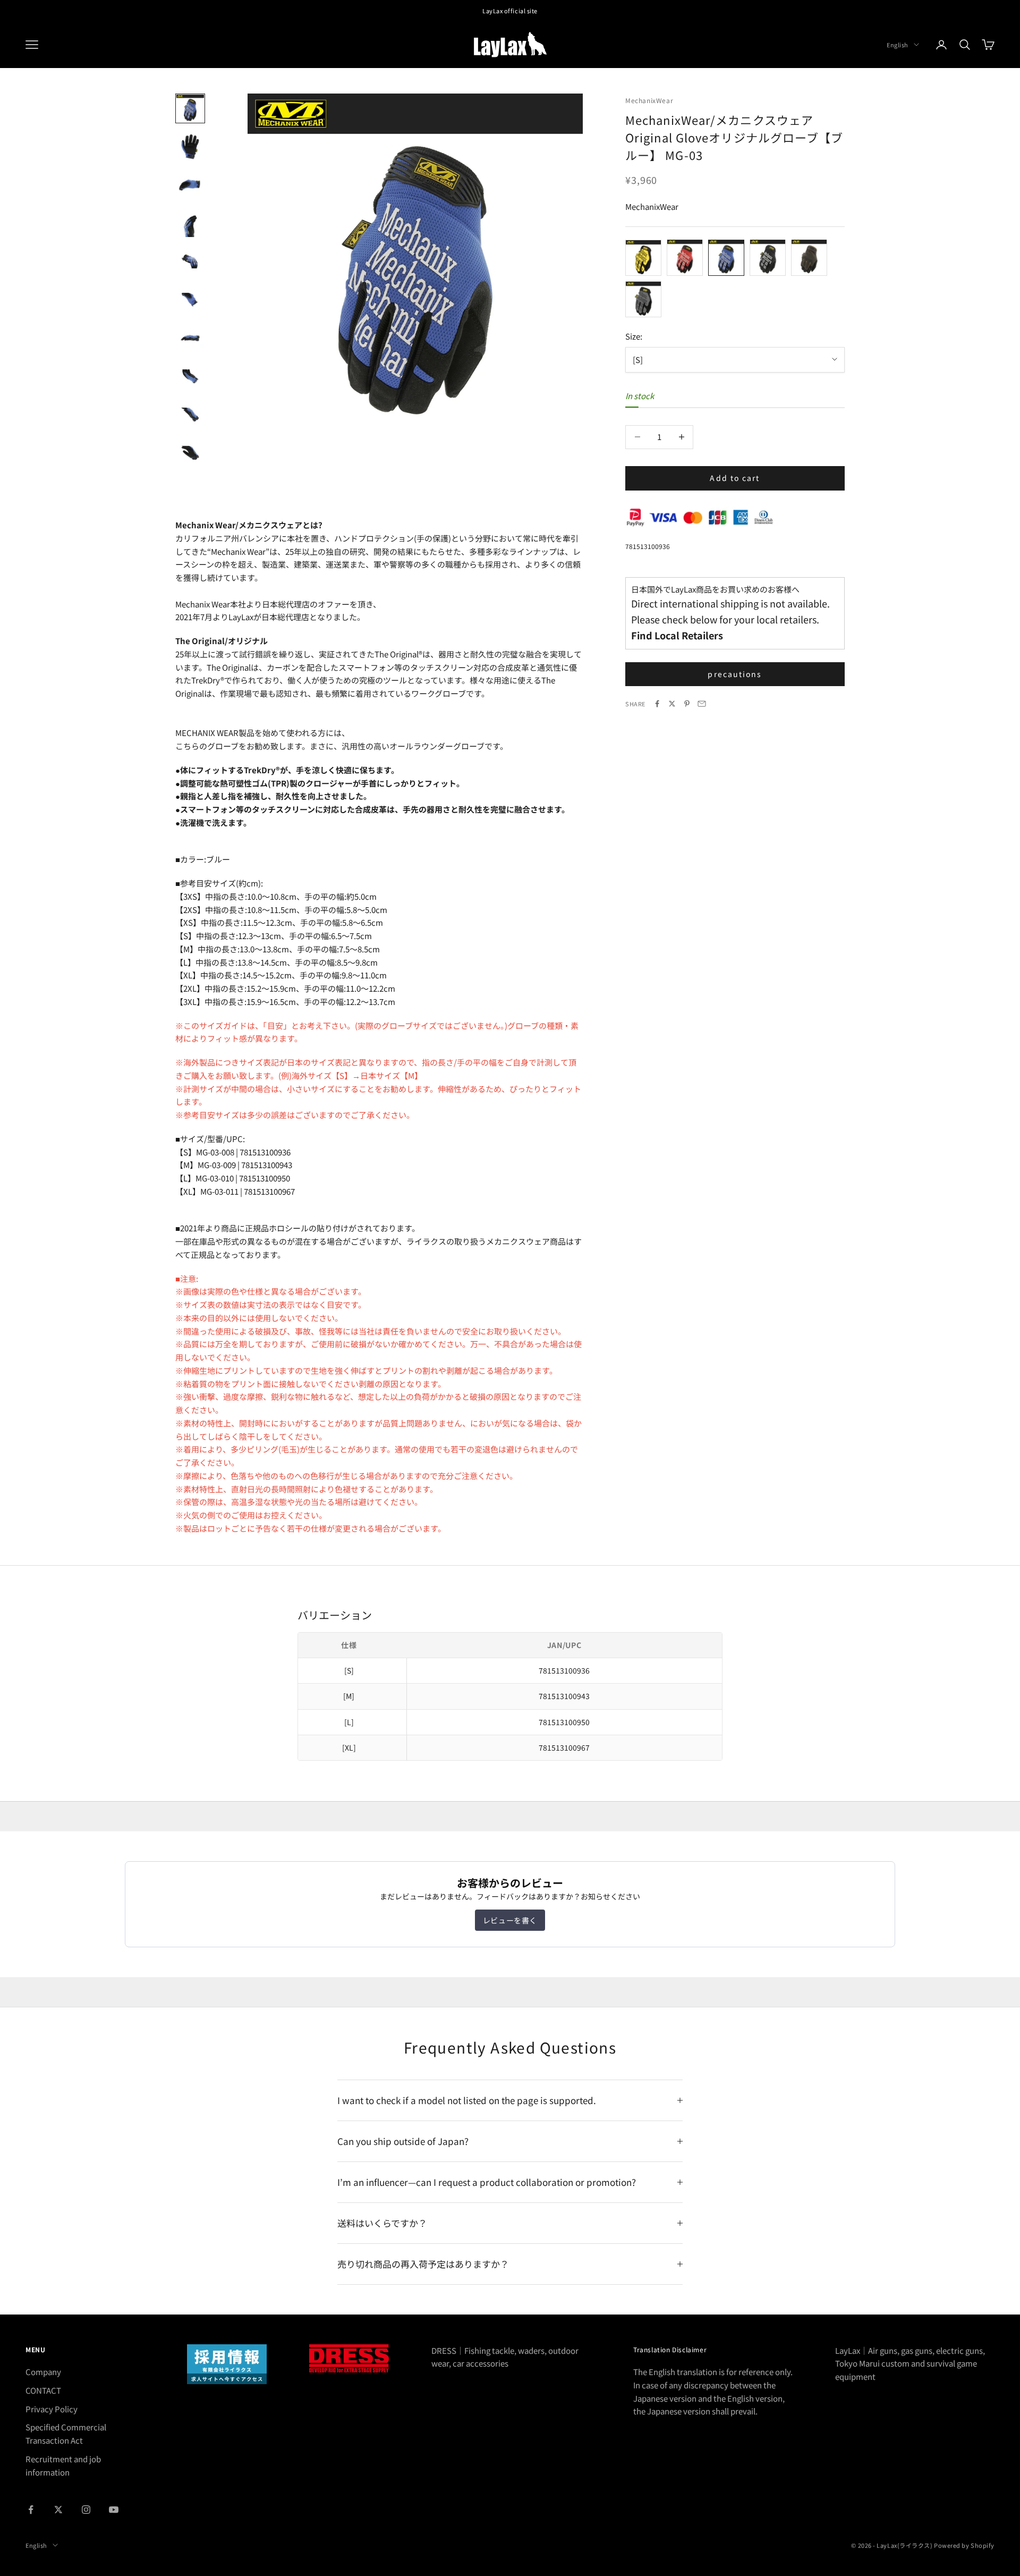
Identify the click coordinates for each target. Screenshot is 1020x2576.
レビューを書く (510, 1920)
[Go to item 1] (190, 108)
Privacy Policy (52, 2409)
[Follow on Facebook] (31, 2510)
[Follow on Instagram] (86, 2510)
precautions (735, 674)
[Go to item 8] (190, 376)
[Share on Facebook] (657, 704)
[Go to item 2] (190, 147)
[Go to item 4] (190, 223)
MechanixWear (649, 100)
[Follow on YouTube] (114, 2510)
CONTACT (43, 2390)
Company (43, 2372)
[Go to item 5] (190, 261)
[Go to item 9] (190, 415)
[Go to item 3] (190, 185)
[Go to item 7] (190, 338)
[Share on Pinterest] (687, 704)
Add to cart (735, 478)
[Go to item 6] (190, 300)
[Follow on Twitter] (58, 2510)
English (898, 45)
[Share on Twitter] (672, 704)
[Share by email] (702, 704)
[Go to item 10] (190, 453)
